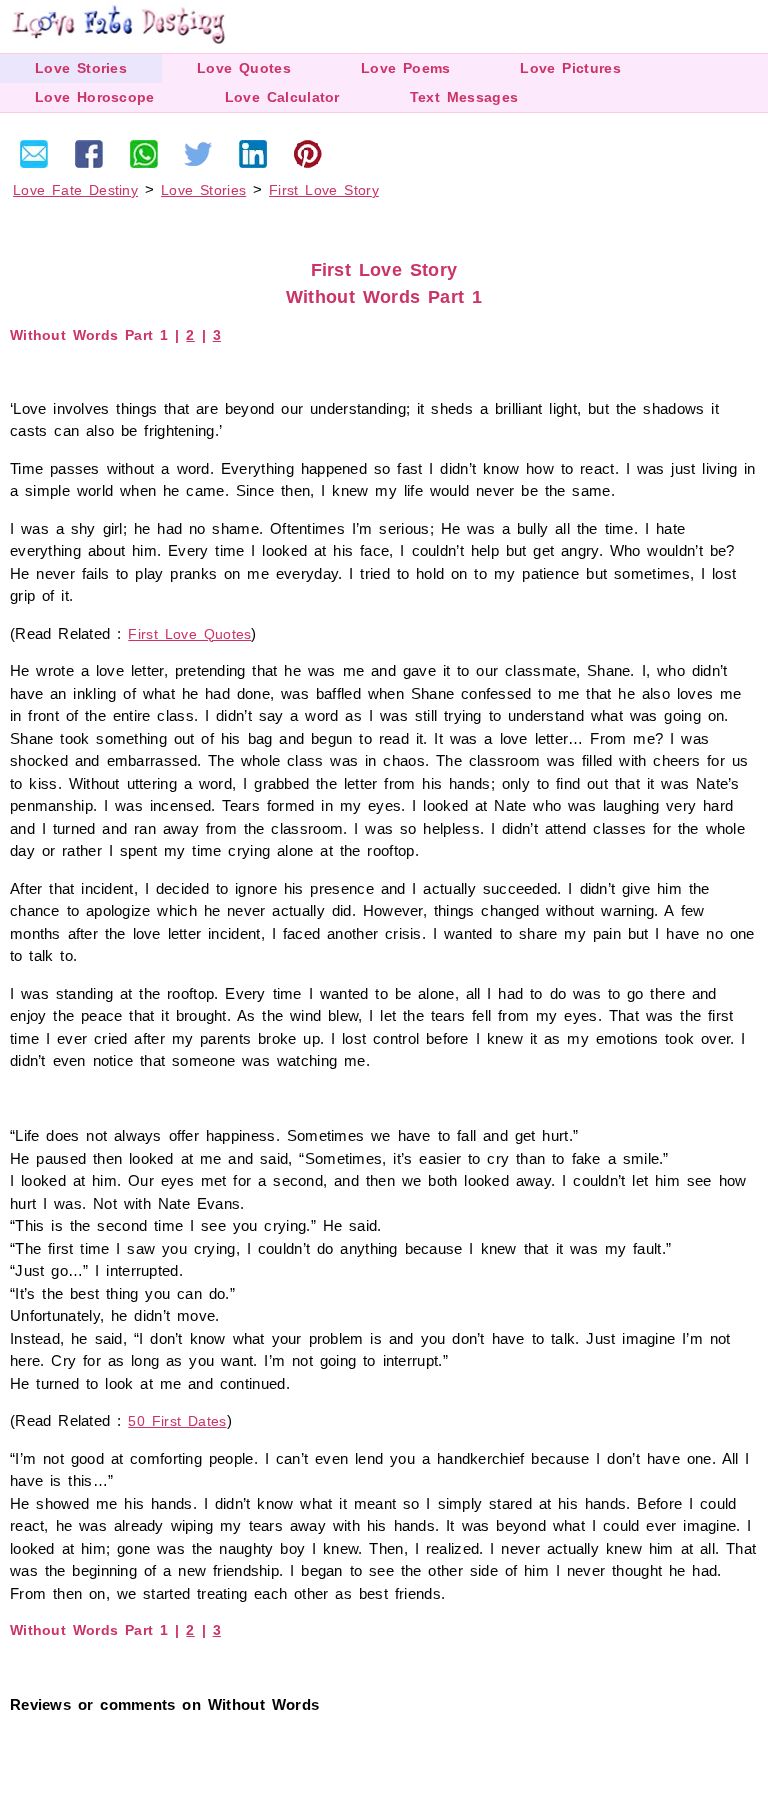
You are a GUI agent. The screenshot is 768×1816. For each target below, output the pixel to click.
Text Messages (464, 97)
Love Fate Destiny (75, 190)
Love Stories (81, 68)
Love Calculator (282, 97)
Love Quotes (244, 68)
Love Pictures (570, 68)
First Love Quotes (189, 634)
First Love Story (324, 190)
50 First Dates (177, 1421)
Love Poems (406, 68)
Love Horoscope (95, 97)
